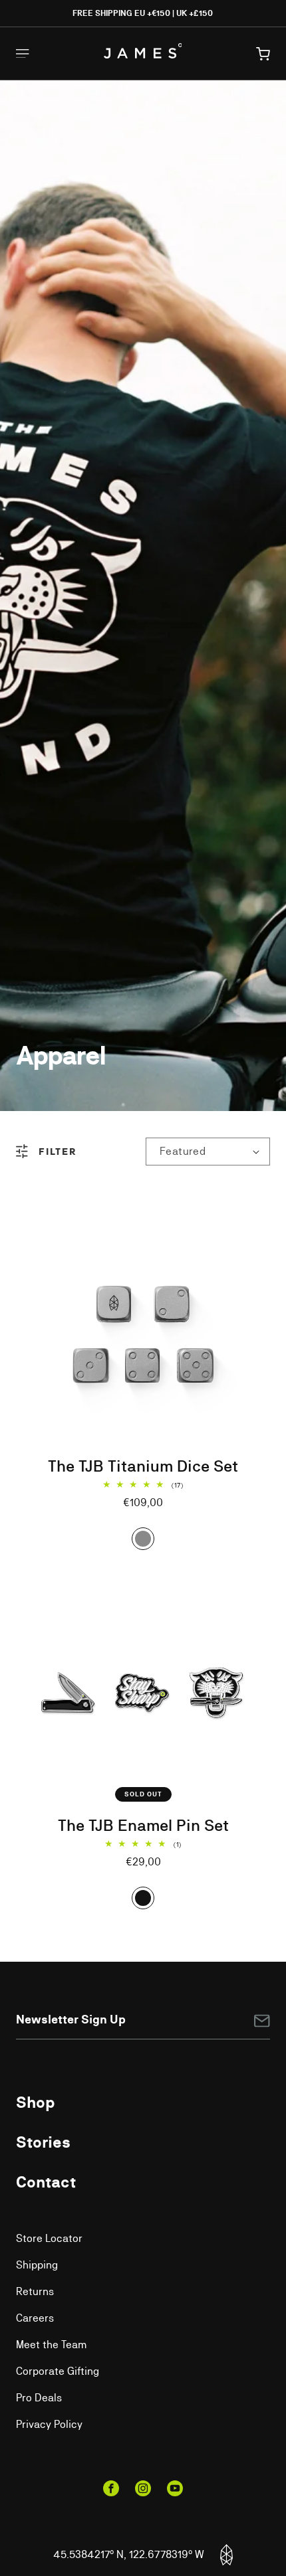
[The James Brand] (143, 51)
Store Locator (49, 2238)
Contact (46, 2182)
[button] (263, 54)
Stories (43, 2142)
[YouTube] (175, 2488)
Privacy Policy (49, 2424)
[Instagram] (143, 2488)
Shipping (37, 2265)
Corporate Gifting (58, 2371)
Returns (35, 2291)
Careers (35, 2318)
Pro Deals (39, 2398)
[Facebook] (111, 2488)
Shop (36, 2102)
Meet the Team (51, 2345)
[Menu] (23, 53)
